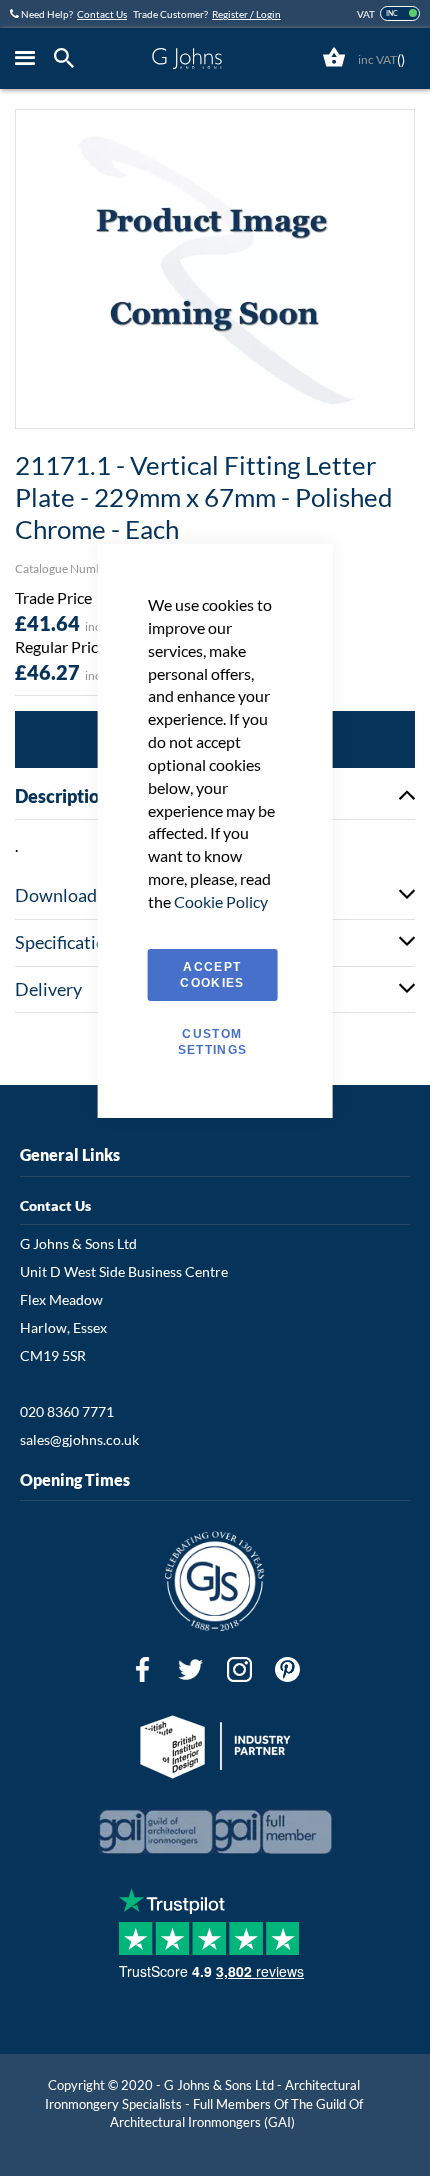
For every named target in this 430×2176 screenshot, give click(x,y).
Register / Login (246, 14)
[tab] (69, 58)
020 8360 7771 (67, 1411)
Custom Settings (213, 1042)
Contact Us (102, 14)
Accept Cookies (212, 975)
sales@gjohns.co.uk (79, 1439)
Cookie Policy (221, 901)
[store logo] (187, 58)
